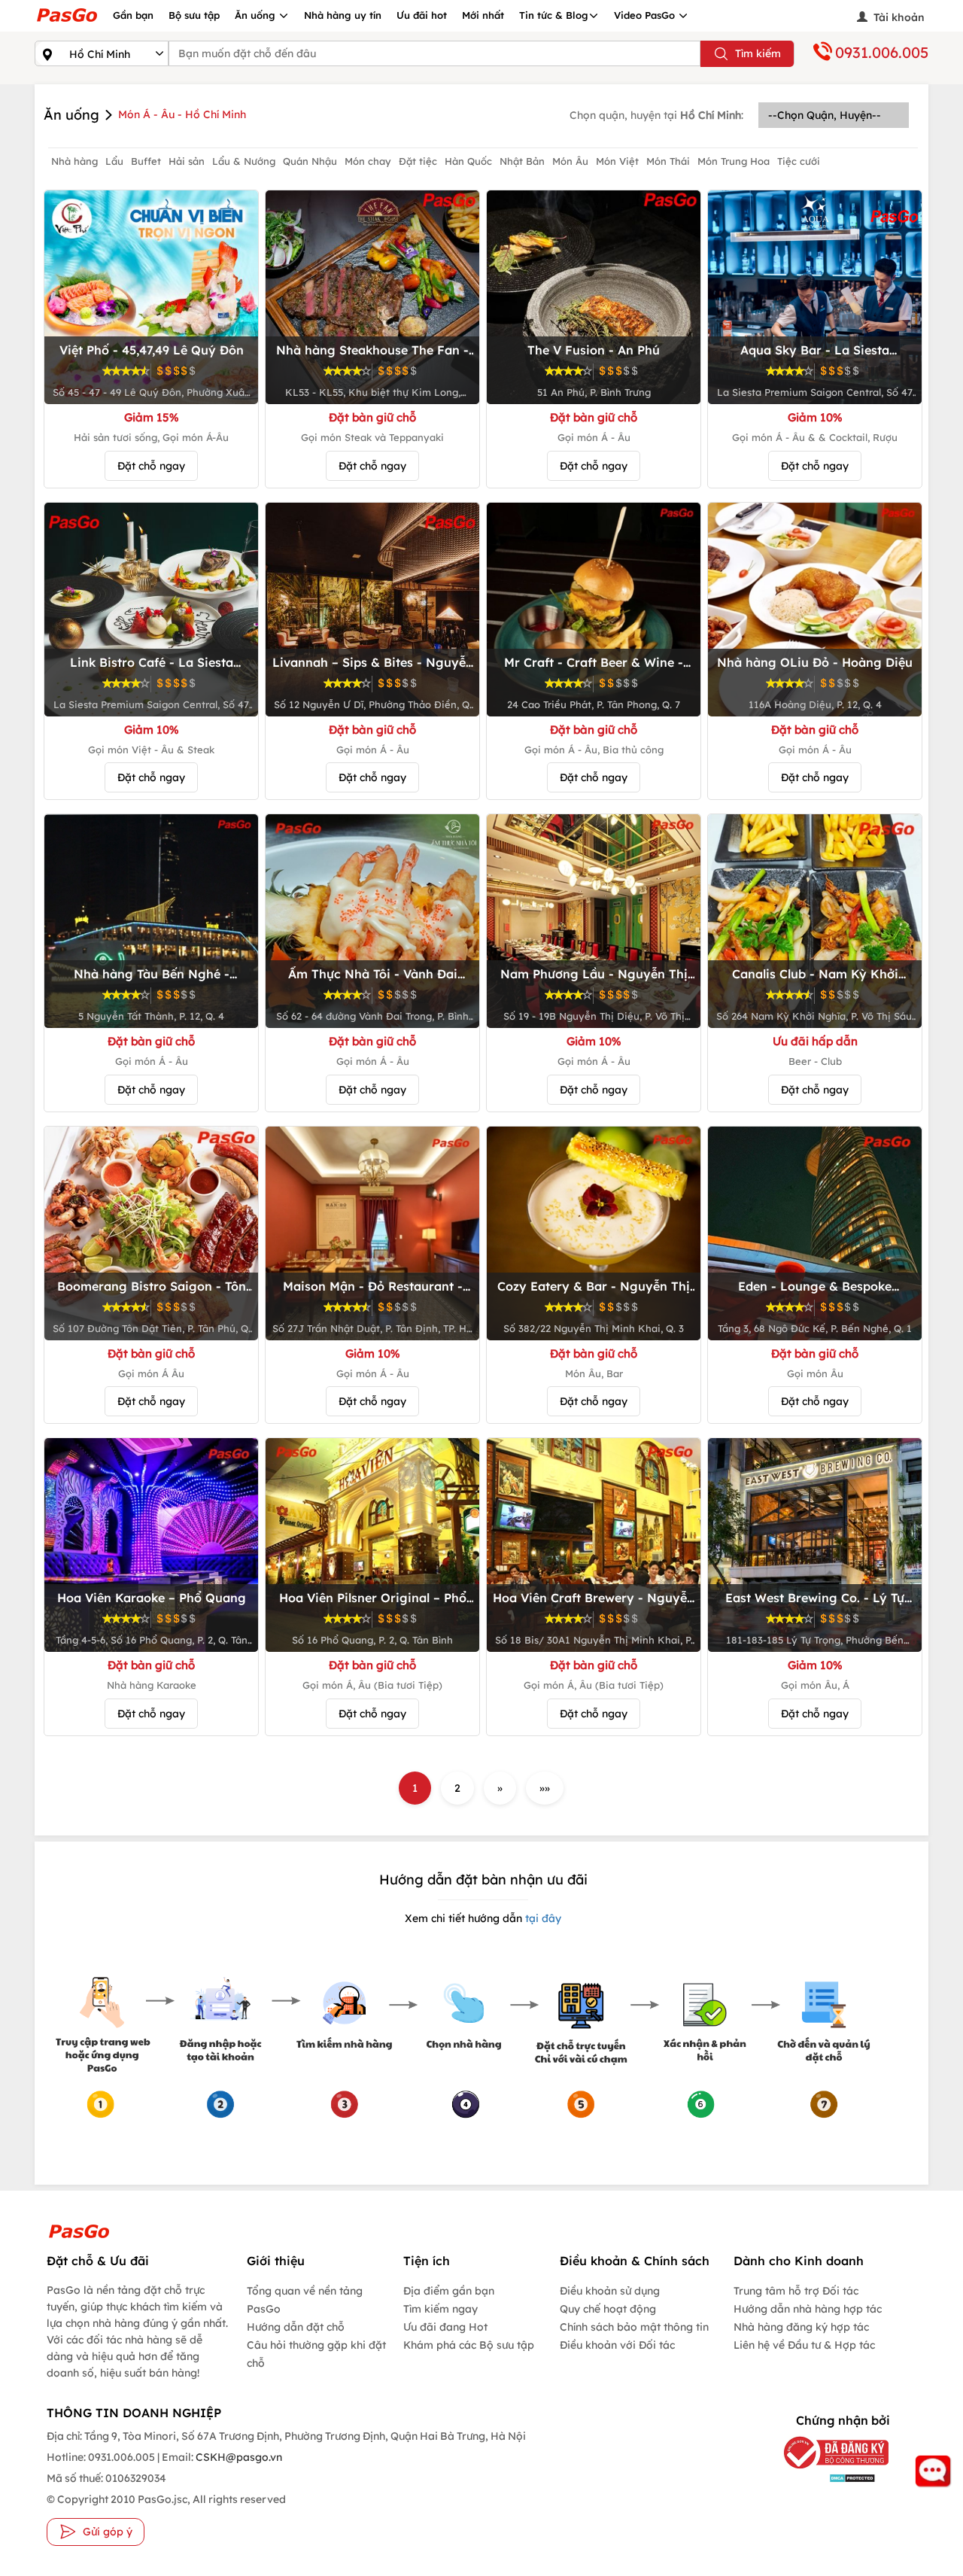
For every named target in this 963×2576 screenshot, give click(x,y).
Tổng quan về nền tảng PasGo (305, 2300)
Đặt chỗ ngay (151, 466)
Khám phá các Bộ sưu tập (469, 2345)
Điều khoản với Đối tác (617, 2345)
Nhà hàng (74, 161)
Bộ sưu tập (194, 15)
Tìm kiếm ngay (440, 2309)
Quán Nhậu (310, 161)
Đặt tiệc (418, 161)
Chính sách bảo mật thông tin (634, 2327)
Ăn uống (257, 15)
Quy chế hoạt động (608, 2309)
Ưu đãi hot (422, 15)
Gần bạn (133, 15)
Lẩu (114, 161)
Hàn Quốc (468, 161)
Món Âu (570, 161)
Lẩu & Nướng (244, 161)
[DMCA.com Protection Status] (829, 2478)
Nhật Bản (522, 161)
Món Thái (668, 161)
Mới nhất (483, 15)
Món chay (368, 161)
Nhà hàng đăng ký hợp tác (801, 2327)
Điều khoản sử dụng (610, 2291)
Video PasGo (646, 15)
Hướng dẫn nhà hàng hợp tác (808, 2309)
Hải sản (187, 161)
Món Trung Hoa (734, 161)
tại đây (542, 1918)
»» (545, 1788)
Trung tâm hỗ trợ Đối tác (796, 2291)
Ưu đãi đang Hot (445, 2327)
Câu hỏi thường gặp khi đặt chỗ (316, 2354)
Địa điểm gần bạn (449, 2291)
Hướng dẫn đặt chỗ (296, 2327)
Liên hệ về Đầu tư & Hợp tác (804, 2345)
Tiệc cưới (799, 161)
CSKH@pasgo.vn (238, 2457)
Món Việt (617, 161)
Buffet (146, 161)
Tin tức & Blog (554, 15)
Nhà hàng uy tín (343, 15)
